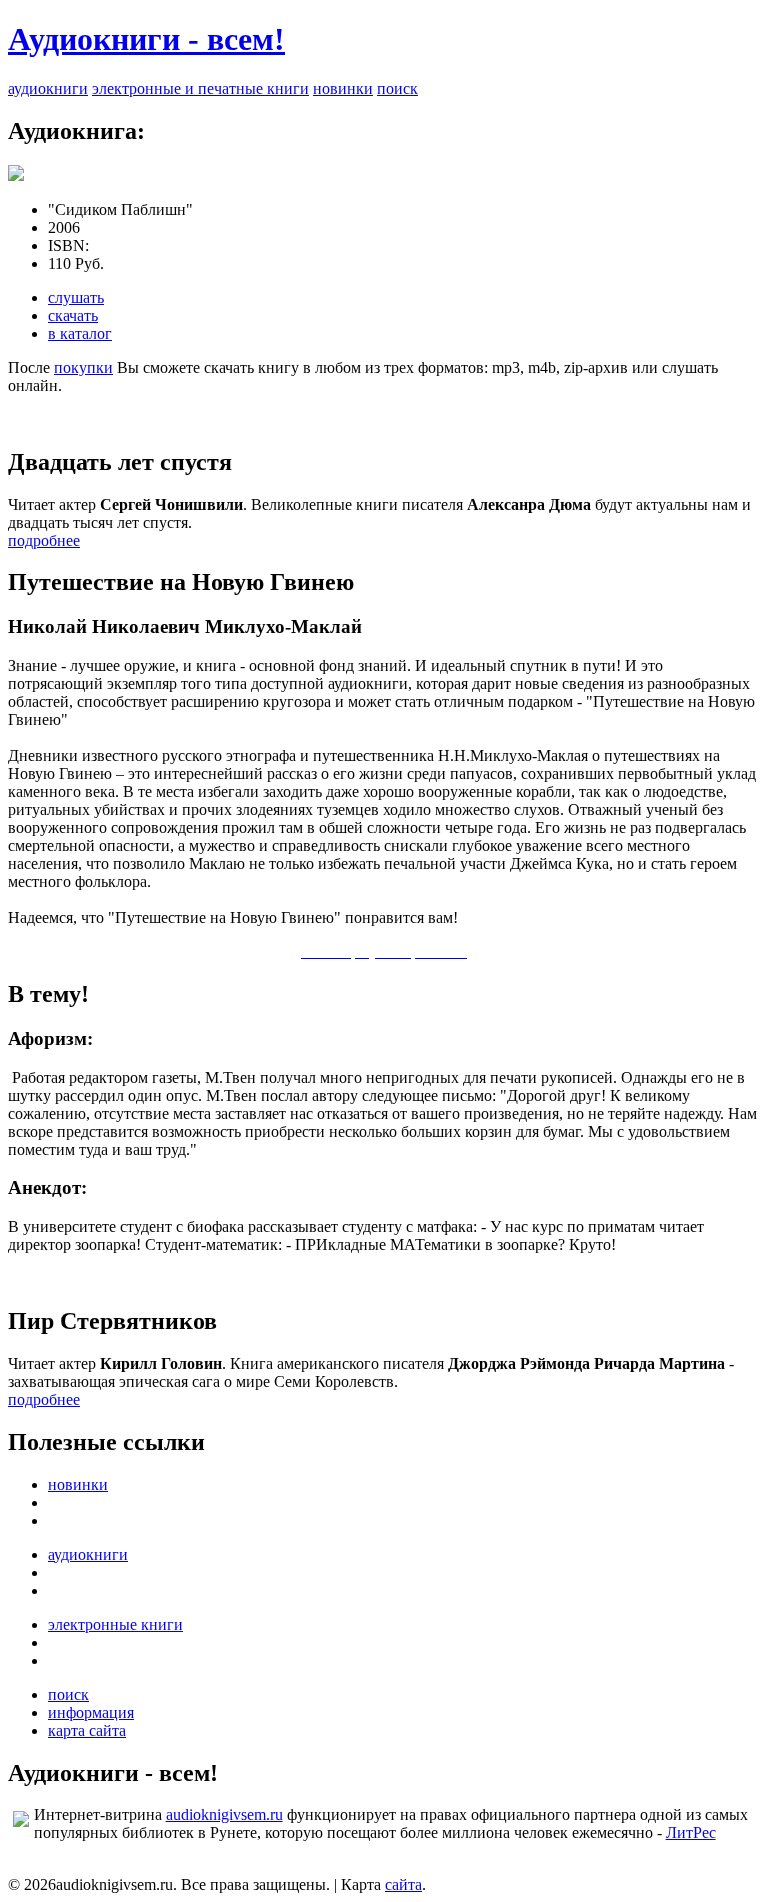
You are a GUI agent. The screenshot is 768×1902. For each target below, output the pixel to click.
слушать (76, 297)
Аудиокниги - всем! (146, 39)
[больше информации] (16, 175)
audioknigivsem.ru (224, 1814)
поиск (397, 88)
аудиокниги (48, 88)
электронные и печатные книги (200, 88)
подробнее (44, 540)
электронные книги (115, 1624)
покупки (83, 367)
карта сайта (87, 1730)
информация (91, 1712)
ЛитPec (691, 1832)
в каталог (80, 333)
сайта (403, 1884)
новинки (343, 88)
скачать (73, 315)
